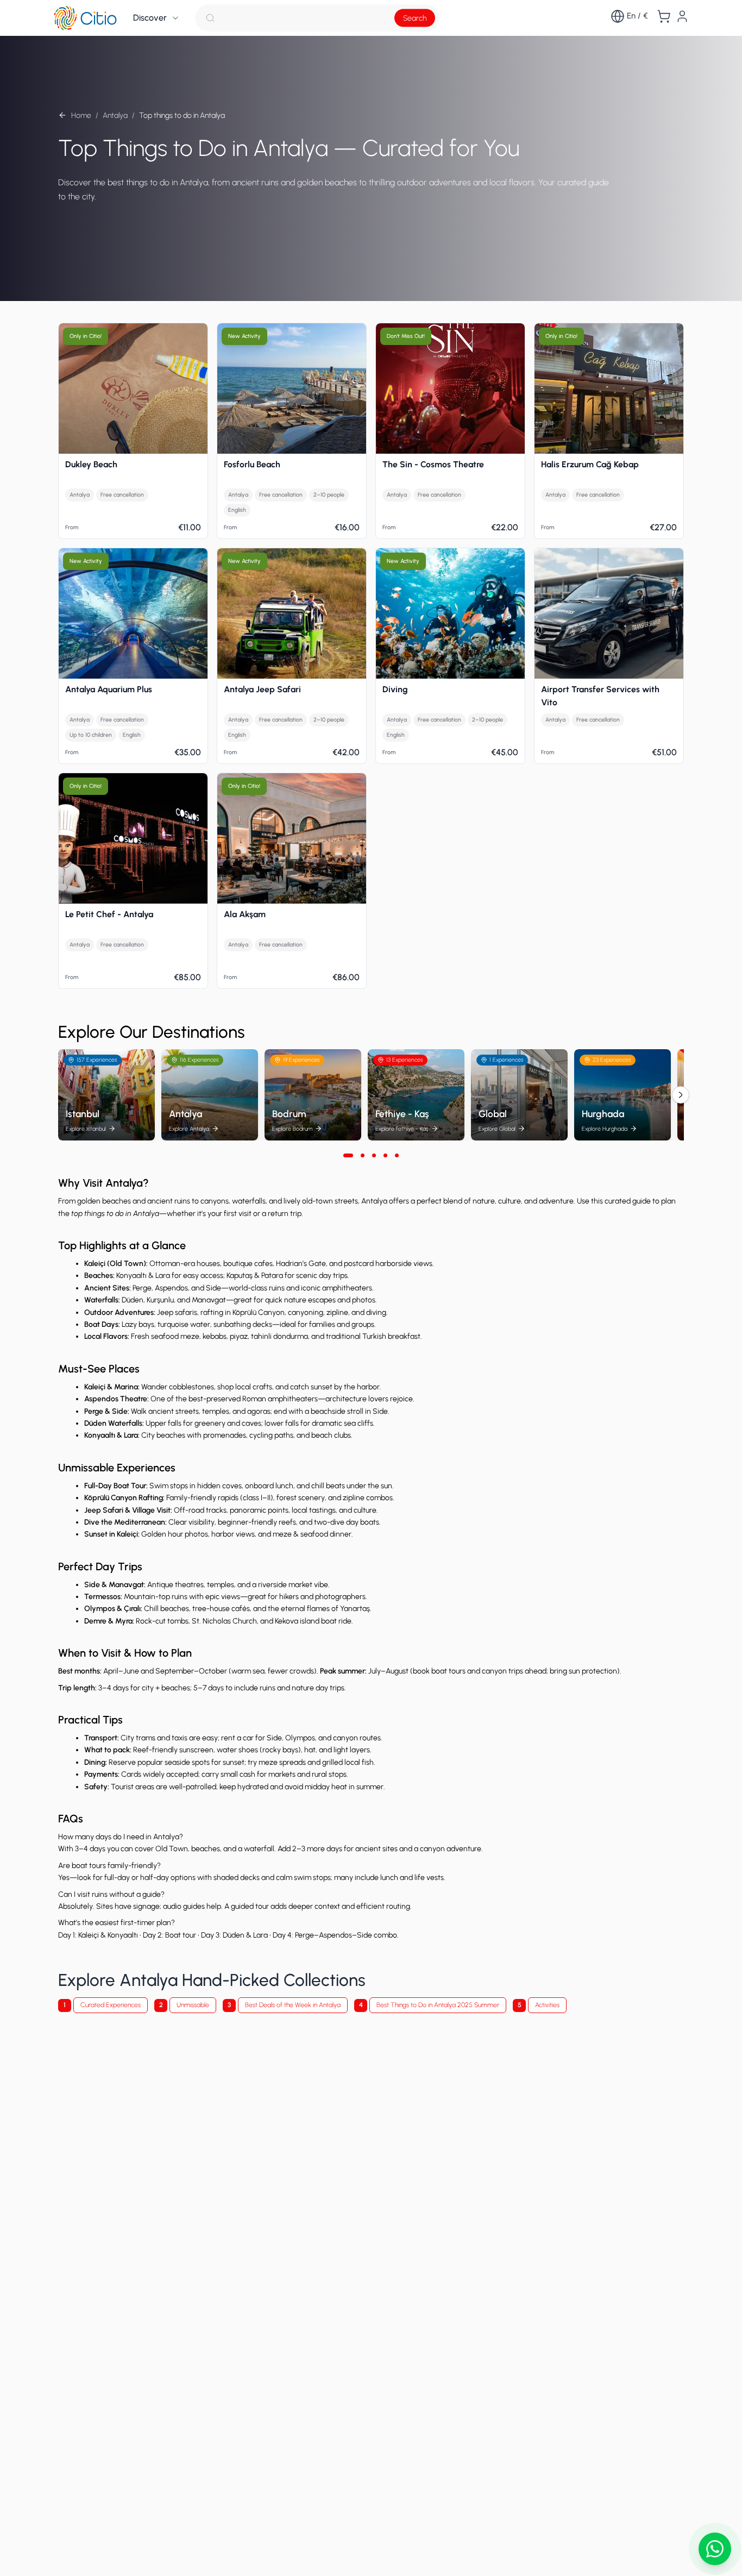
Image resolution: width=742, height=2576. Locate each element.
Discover (150, 18)
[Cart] (664, 16)
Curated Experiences (111, 2005)
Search (415, 18)
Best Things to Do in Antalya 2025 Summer (438, 2005)
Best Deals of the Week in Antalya (293, 2005)
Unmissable (193, 2005)
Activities (547, 2005)
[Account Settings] (682, 16)
